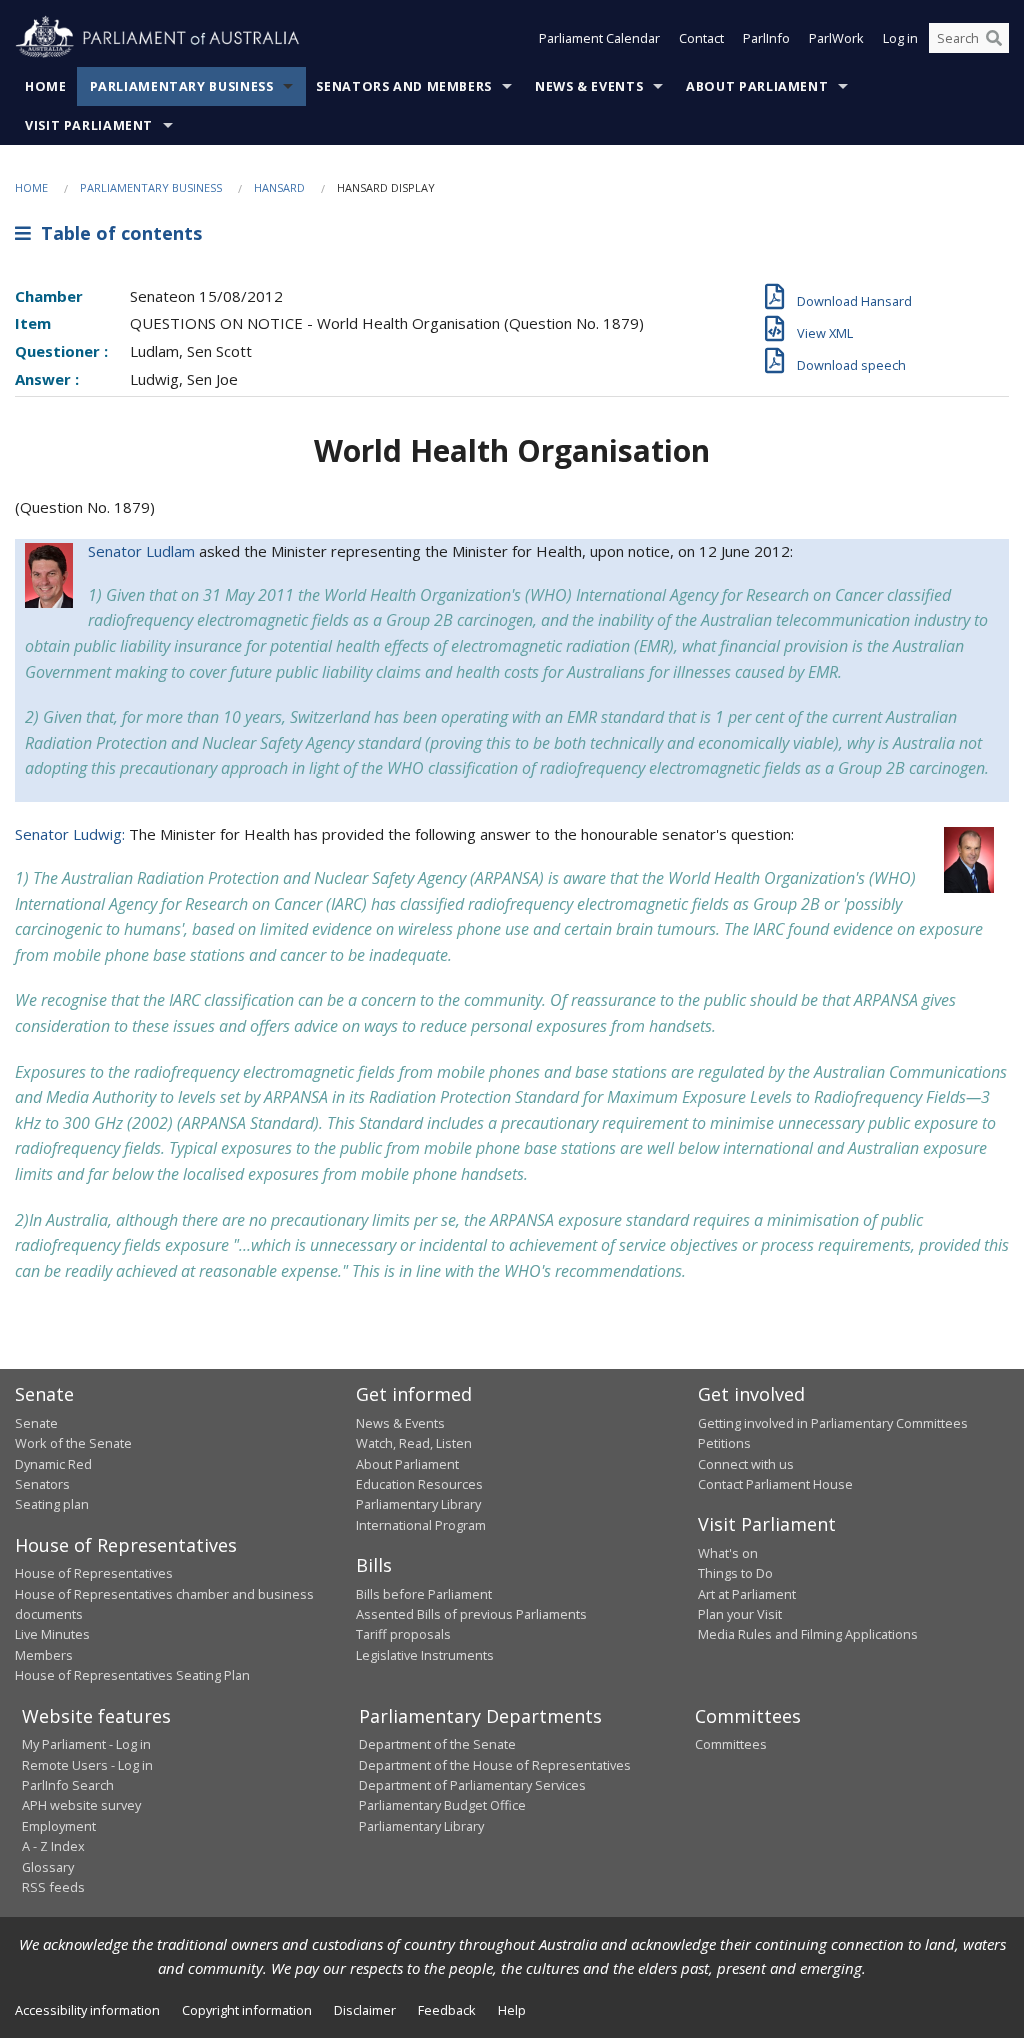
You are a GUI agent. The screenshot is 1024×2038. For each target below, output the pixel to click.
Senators (42, 1484)
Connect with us (746, 1464)
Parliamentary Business (182, 86)
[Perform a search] (994, 38)
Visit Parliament (89, 125)
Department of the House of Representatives (495, 1765)
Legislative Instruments (425, 1655)
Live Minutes (52, 1634)
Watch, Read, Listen (414, 1443)
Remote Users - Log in (87, 1765)
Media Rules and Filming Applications (808, 1634)
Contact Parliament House (775, 1484)
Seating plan (52, 1504)
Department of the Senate (437, 1744)
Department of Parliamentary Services (472, 1785)
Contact (701, 38)
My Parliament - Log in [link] (86, 1744)
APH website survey (81, 1805)
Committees (731, 1744)
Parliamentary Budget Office (442, 1805)
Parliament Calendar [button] (599, 38)
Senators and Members (404, 86)
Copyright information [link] (247, 2010)
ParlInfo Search (68, 1785)
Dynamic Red (53, 1464)
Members (44, 1655)
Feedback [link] (447, 2010)
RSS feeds (53, 1887)
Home (46, 86)
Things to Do (735, 1573)
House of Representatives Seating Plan (132, 1675)
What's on (728, 1553)
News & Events (589, 86)
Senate (36, 1423)
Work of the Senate (73, 1443)
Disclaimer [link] (365, 2010)
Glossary (48, 1867)
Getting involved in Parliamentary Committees (833, 1423)
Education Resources (419, 1484)
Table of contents (116, 233)
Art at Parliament (747, 1594)
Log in (900, 38)
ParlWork (836, 38)
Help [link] (512, 2010)
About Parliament (757, 86)
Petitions (724, 1443)
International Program (421, 1525)
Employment (59, 1826)
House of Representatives (94, 1573)
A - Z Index (53, 1846)
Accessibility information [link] (87, 2010)
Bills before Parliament (424, 1594)
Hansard (279, 187)
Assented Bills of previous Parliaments (471, 1614)
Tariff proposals (403, 1634)
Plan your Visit (740, 1614)
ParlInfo (766, 38)
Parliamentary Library (418, 1504)
